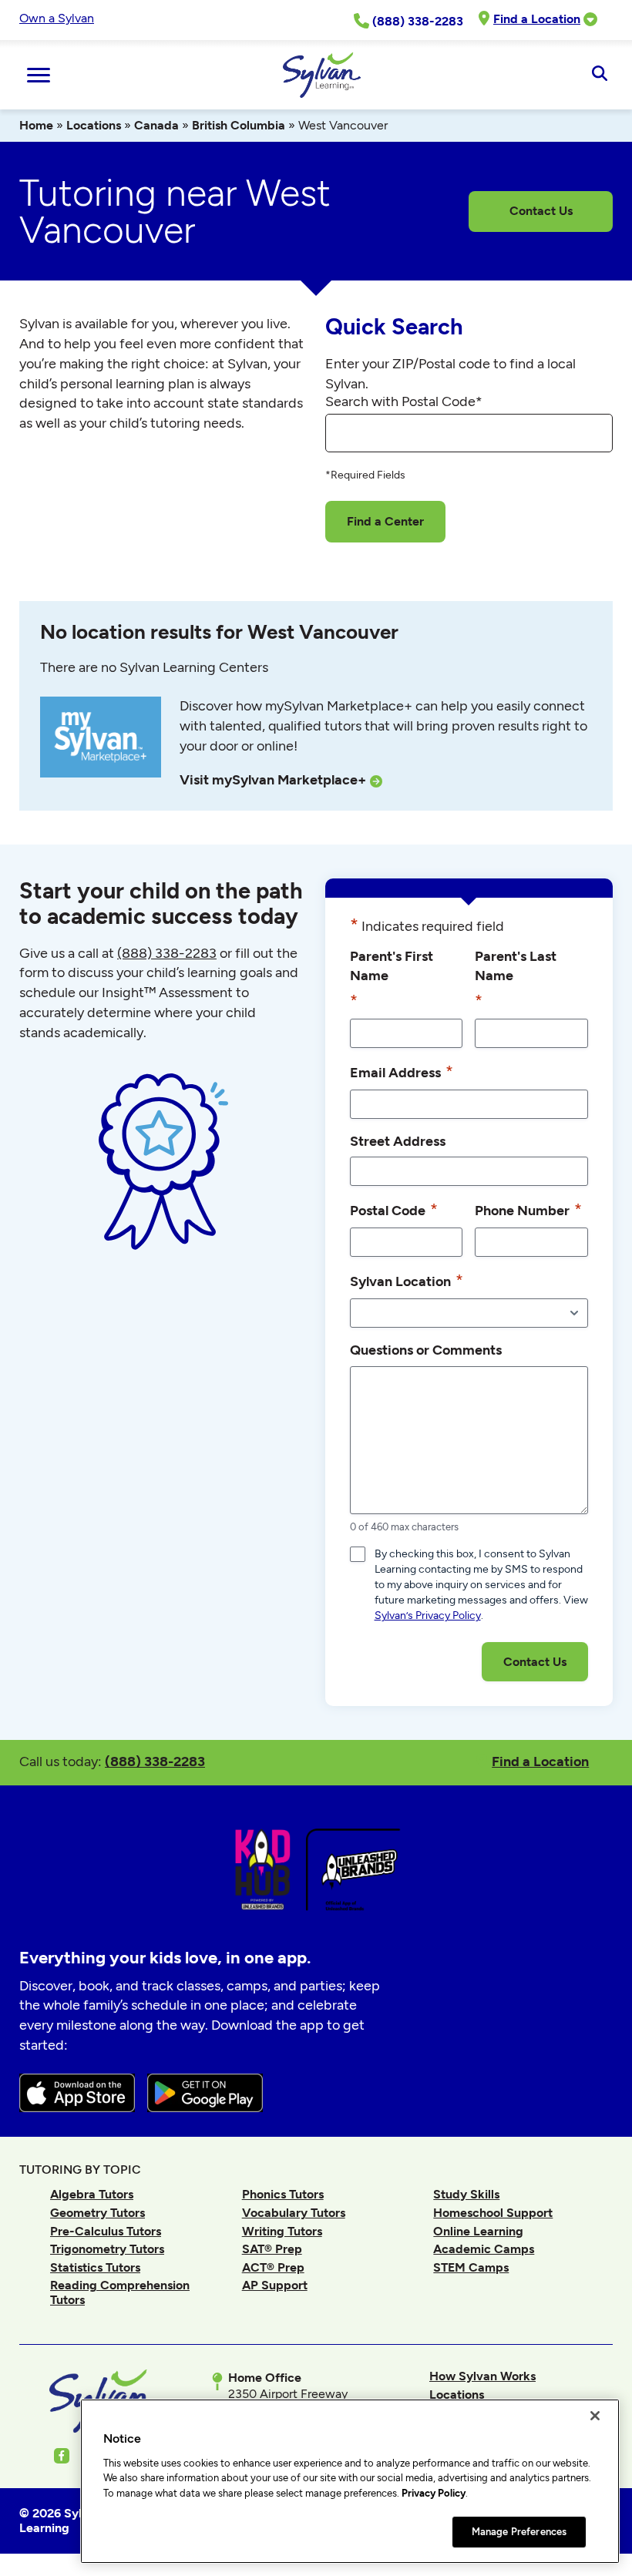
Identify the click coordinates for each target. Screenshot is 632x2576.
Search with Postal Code (404, 401)
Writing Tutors (282, 2231)
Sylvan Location (407, 1280)
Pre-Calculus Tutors (106, 2231)
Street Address (398, 1141)
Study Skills (466, 2194)
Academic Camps (484, 2249)
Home (36, 125)
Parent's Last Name (516, 979)
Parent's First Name (392, 979)
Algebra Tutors (92, 2194)
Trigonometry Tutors (107, 2249)
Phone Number (528, 1209)
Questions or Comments (426, 1350)
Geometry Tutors (97, 2213)
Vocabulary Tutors (294, 2213)
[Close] (595, 2416)
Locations (94, 125)
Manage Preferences (519, 2532)
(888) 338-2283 (155, 1761)
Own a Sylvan (57, 18)
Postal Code (394, 1209)
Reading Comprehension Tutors (120, 2292)
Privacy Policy (434, 2493)
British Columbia (239, 125)
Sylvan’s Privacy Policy (428, 1615)
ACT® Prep (273, 2267)
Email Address (402, 1071)
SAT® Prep (272, 2249)
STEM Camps (471, 2267)
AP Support (275, 2285)
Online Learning (478, 2231)
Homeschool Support (493, 2213)
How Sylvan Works (482, 2376)
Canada (156, 125)
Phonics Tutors (283, 2194)
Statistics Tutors (95, 2267)
